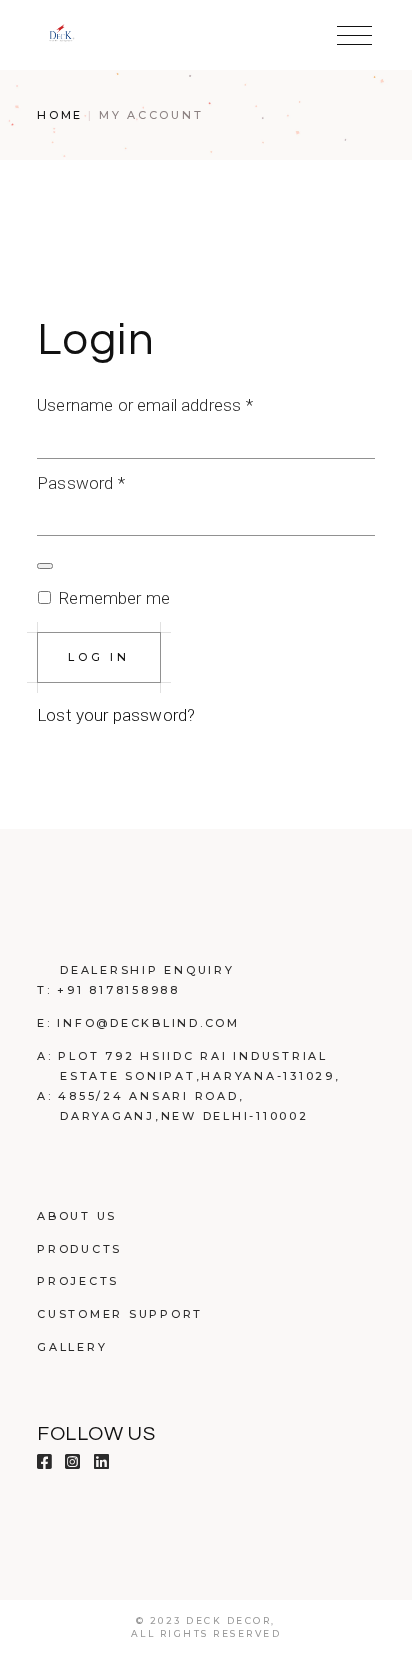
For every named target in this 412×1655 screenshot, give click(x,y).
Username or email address (177, 403)
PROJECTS (78, 1281)
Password (113, 481)
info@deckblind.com (148, 1023)
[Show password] (45, 566)
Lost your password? (116, 715)
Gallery (72, 1347)
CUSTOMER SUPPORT (120, 1314)
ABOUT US (77, 1216)
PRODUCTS (79, 1249)
